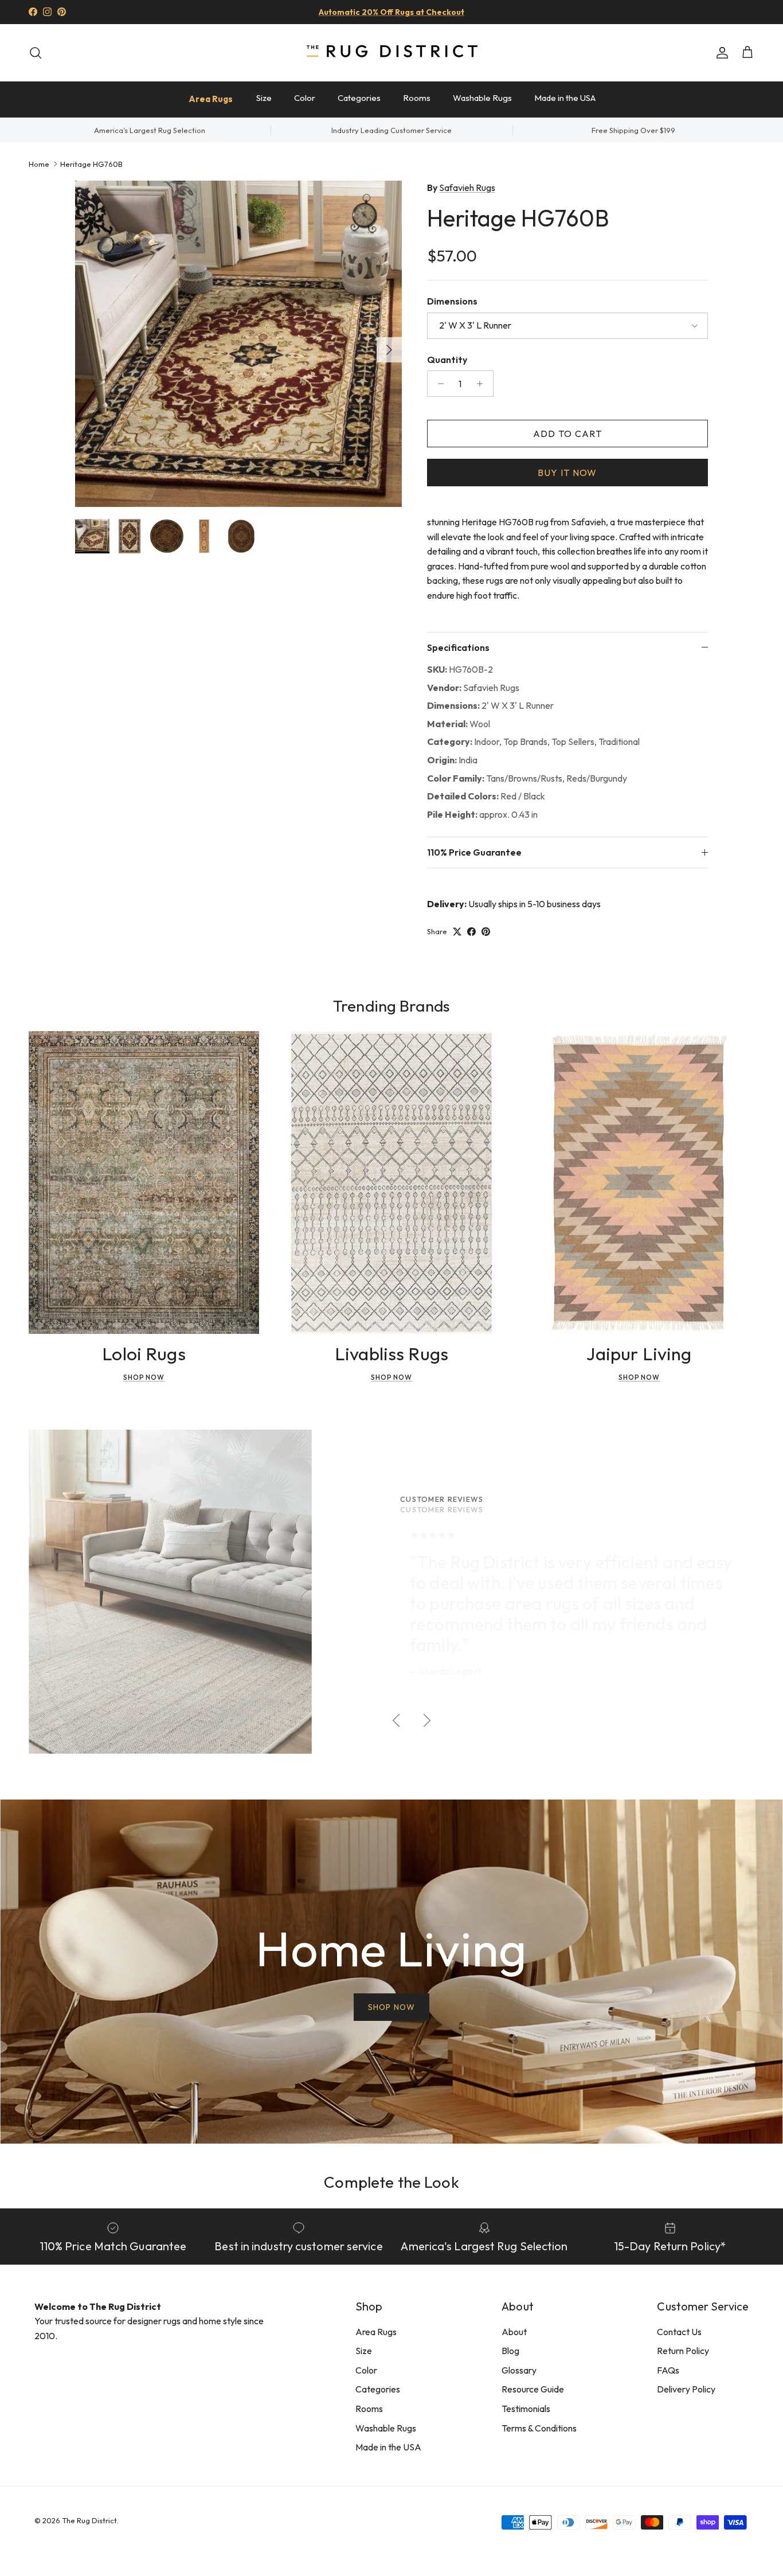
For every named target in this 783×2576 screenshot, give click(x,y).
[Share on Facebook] (471, 932)
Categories (359, 98)
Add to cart (567, 434)
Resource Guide (533, 2389)
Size (264, 98)
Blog (510, 2351)
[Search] (36, 53)
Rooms (417, 98)
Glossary (519, 2370)
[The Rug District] (391, 52)
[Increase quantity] (483, 384)
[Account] (720, 53)
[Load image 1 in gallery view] (238, 344)
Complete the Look (391, 2182)
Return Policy (683, 2351)
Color (305, 98)
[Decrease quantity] (438, 384)
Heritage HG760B (91, 163)
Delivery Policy (686, 2389)
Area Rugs (211, 99)
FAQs (668, 2370)
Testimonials (526, 2409)
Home (39, 163)
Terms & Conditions (539, 2428)
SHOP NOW (391, 2007)
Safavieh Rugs (467, 188)
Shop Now (144, 1377)
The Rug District (89, 2520)
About (514, 2332)
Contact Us (679, 2332)
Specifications (458, 647)
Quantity (447, 360)
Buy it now (567, 473)
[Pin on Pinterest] (486, 932)
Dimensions (452, 301)
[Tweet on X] (457, 932)
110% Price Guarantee (474, 852)
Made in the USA (565, 98)
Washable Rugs (482, 98)
